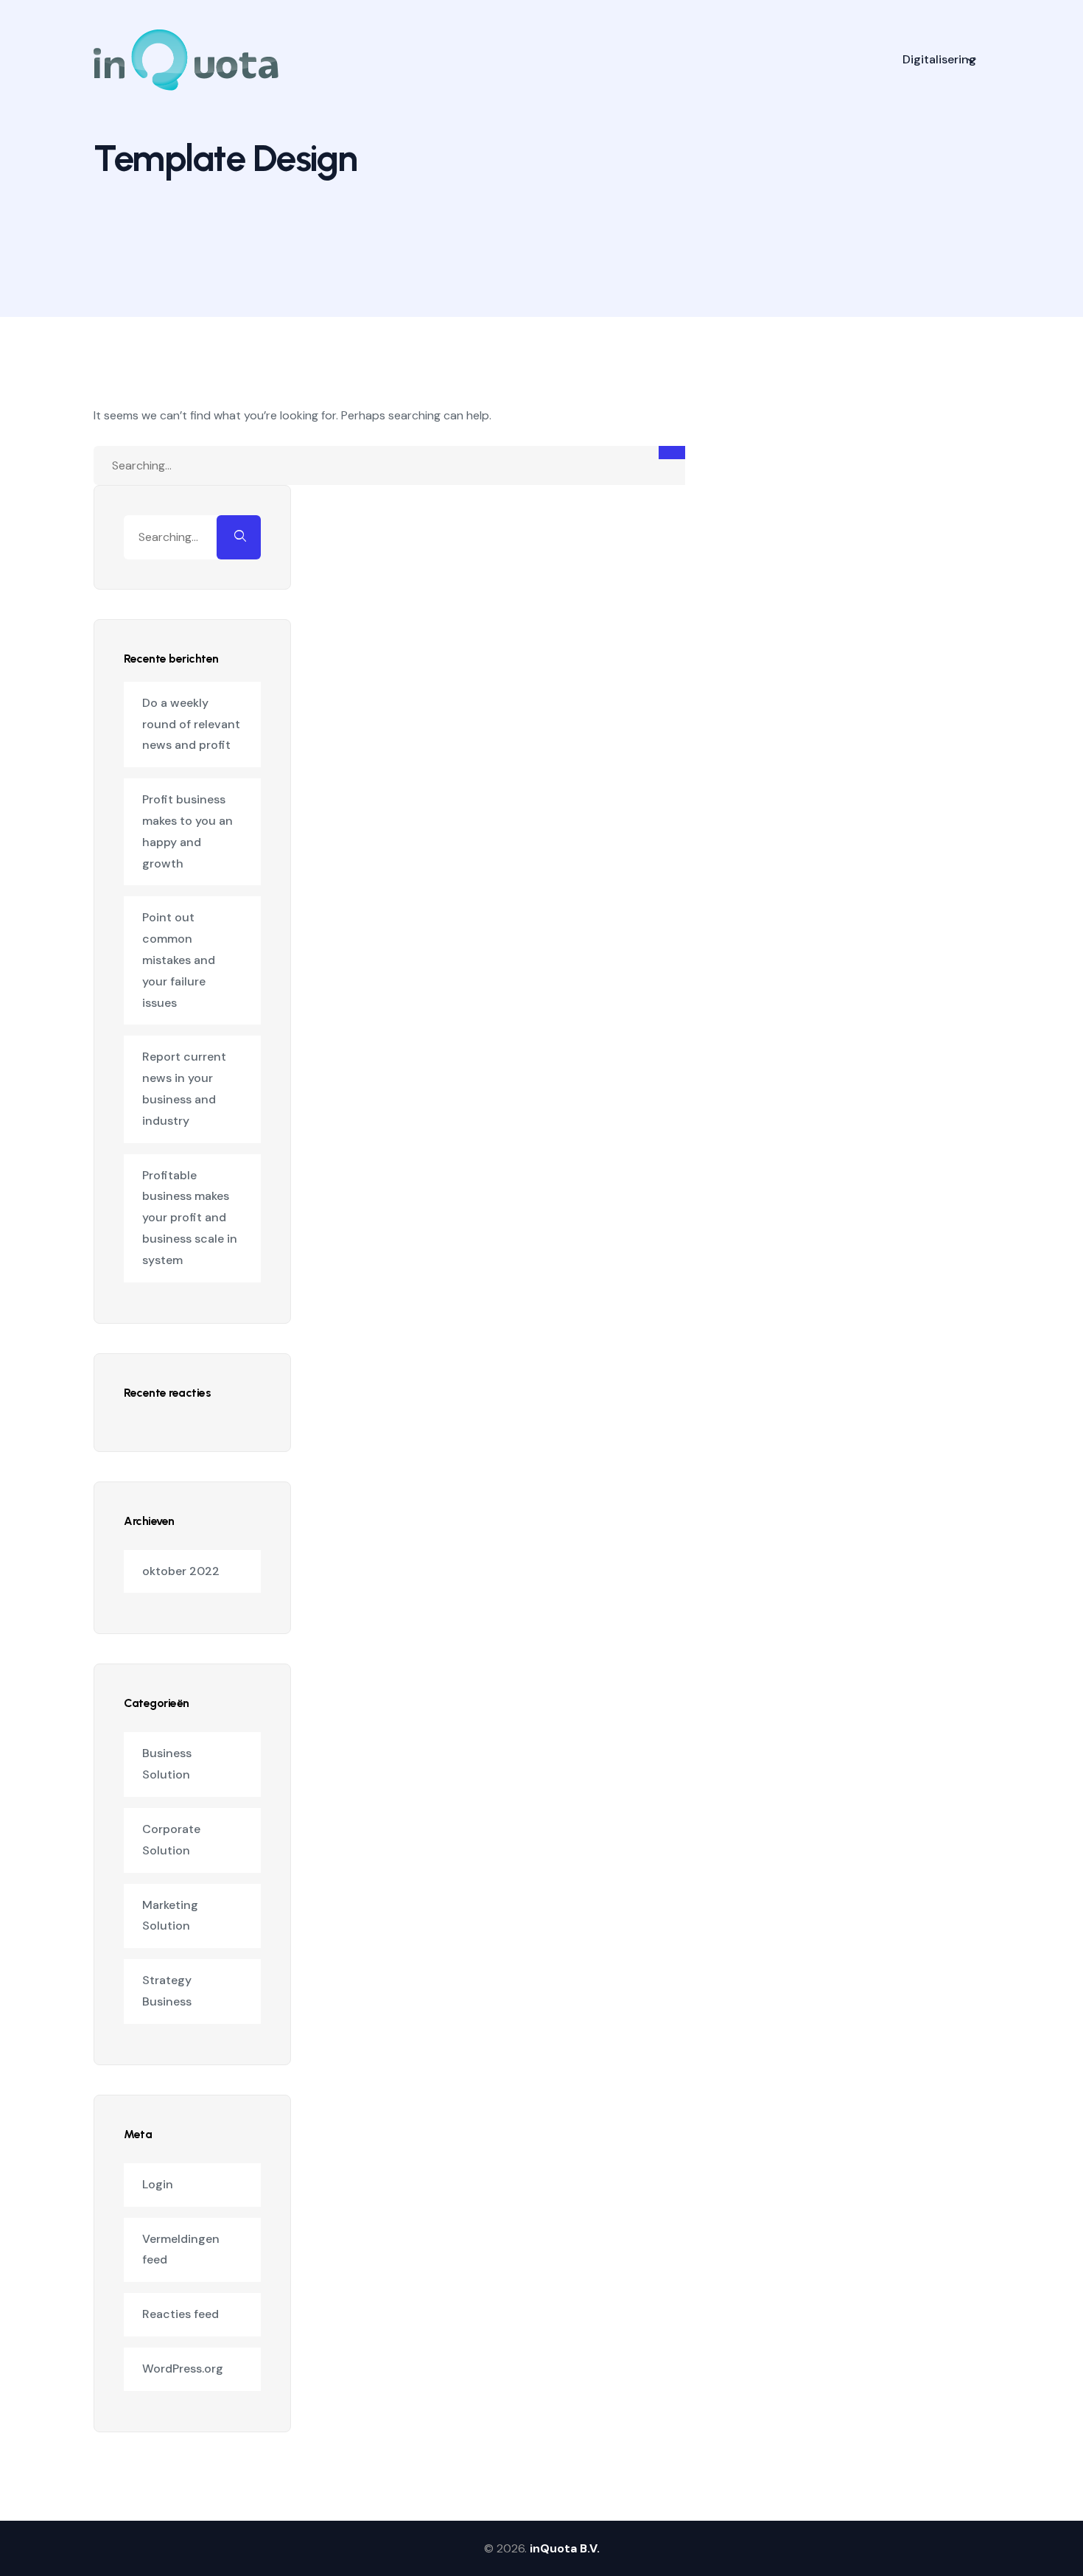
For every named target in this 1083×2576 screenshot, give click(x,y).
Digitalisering (939, 59)
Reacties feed (180, 2314)
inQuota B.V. (565, 2548)
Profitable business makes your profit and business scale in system (190, 1218)
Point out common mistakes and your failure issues (179, 960)
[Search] (672, 453)
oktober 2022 (181, 1571)
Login (158, 2184)
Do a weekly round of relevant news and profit (191, 724)
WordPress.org (183, 2369)
